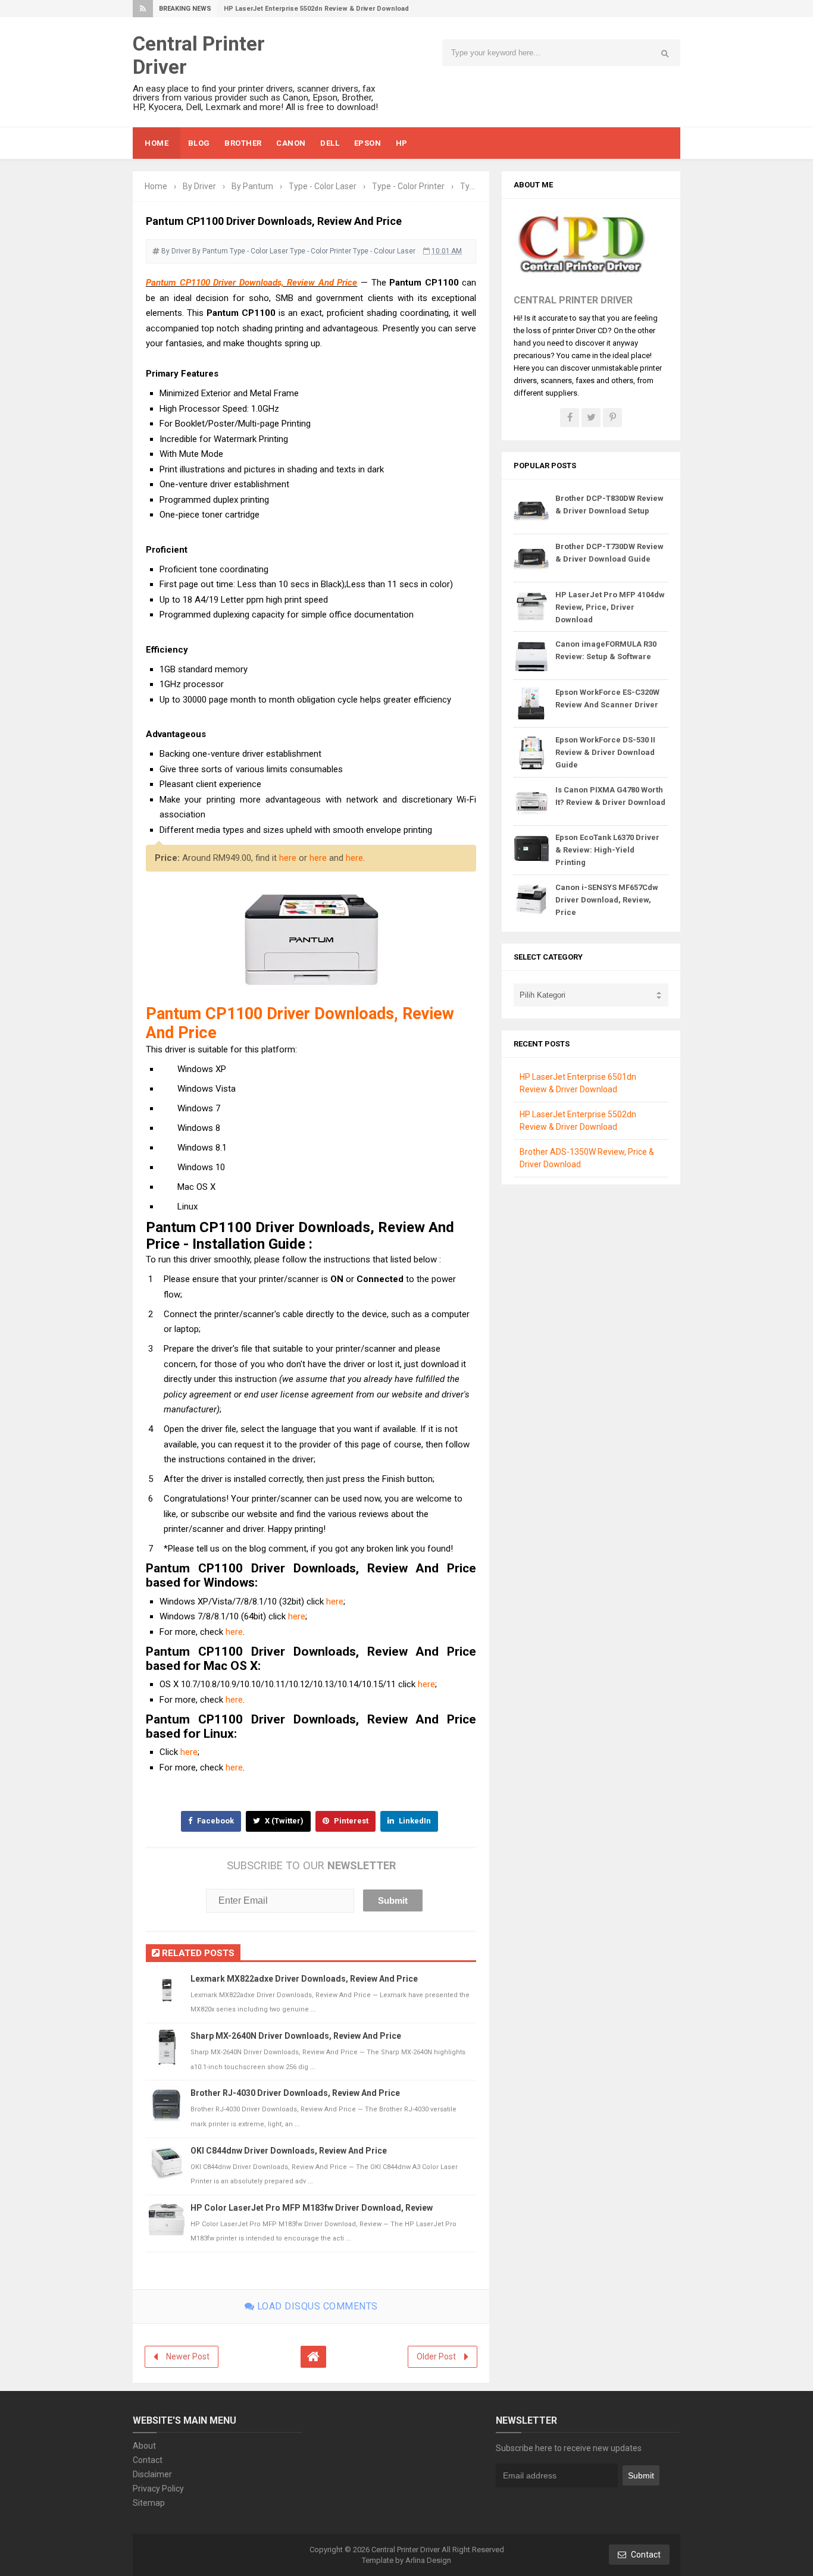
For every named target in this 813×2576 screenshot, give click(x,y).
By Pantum (210, 251)
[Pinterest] (612, 418)
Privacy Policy (158, 2489)
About (144, 2446)
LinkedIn (414, 1821)
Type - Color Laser (259, 251)
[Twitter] (591, 418)
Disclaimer (152, 2474)
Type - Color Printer (320, 251)
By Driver (176, 251)
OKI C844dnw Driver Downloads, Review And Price (289, 2151)
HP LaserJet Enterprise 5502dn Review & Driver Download (316, 9)
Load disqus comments (316, 2306)
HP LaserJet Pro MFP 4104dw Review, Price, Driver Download (610, 607)
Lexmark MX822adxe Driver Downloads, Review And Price (304, 1979)
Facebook (215, 1821)
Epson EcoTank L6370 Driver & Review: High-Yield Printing (607, 850)
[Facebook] (570, 418)
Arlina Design (428, 2560)
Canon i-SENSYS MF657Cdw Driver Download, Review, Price (607, 900)
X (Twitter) (283, 1821)
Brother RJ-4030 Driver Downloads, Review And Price (295, 2093)
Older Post (436, 2356)
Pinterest (350, 1821)
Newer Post (188, 2356)
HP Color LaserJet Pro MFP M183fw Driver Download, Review (312, 2208)
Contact (148, 2460)
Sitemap (149, 2503)
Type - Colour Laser (384, 251)
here (288, 858)
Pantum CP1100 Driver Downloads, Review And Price (251, 283)
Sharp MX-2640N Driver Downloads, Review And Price (296, 2036)
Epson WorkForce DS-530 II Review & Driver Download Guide (605, 752)
